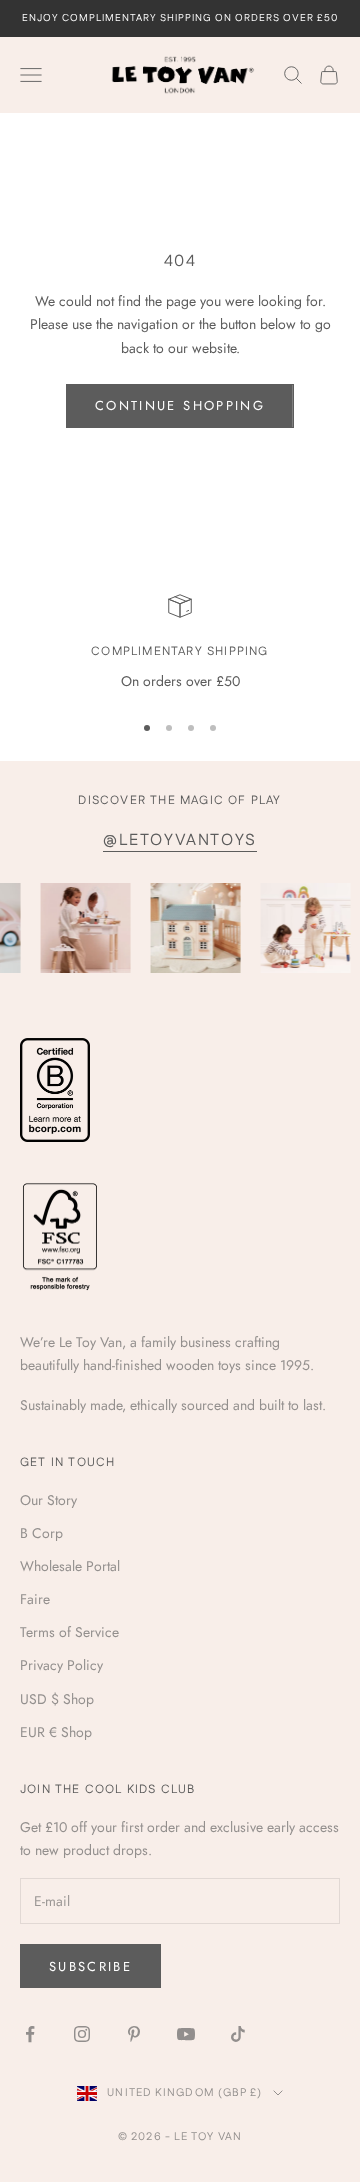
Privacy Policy (61, 1665)
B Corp (41, 1533)
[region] (180, 643)
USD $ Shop (57, 1699)
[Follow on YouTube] (186, 2034)
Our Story (48, 1500)
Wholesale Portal (70, 1566)
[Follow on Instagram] (82, 2034)
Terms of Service (69, 1632)
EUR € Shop (56, 1732)
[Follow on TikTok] (238, 2034)
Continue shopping (180, 405)
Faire (35, 1599)
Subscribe (90, 1966)
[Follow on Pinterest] (134, 2034)
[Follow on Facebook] (30, 2034)
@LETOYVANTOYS (180, 840)
